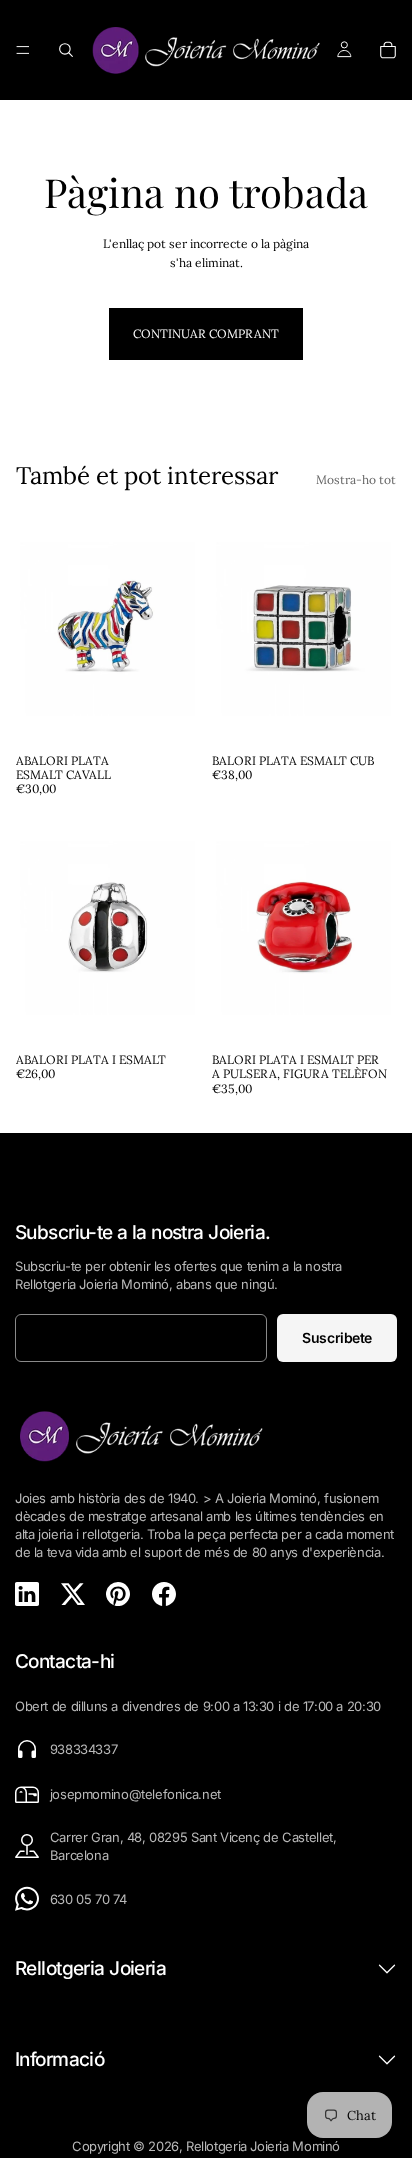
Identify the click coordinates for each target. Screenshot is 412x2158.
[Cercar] (66, 50)
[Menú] (23, 50)
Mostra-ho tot (356, 479)
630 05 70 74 (88, 1899)
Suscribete (337, 1337)
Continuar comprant (206, 333)
